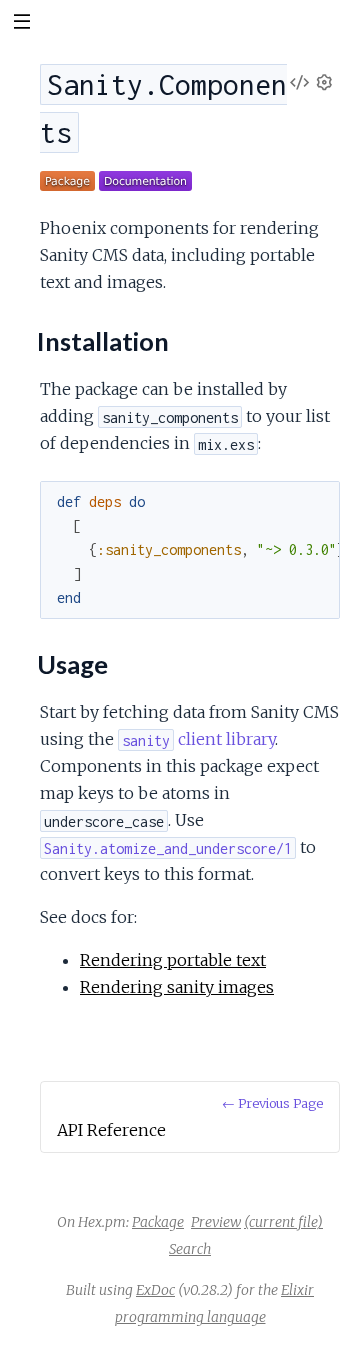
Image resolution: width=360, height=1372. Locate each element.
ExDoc (155, 1290)
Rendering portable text (173, 960)
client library (198, 739)
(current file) (283, 1222)
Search (190, 1249)
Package (158, 1222)
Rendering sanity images (177, 987)
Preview (216, 1222)
